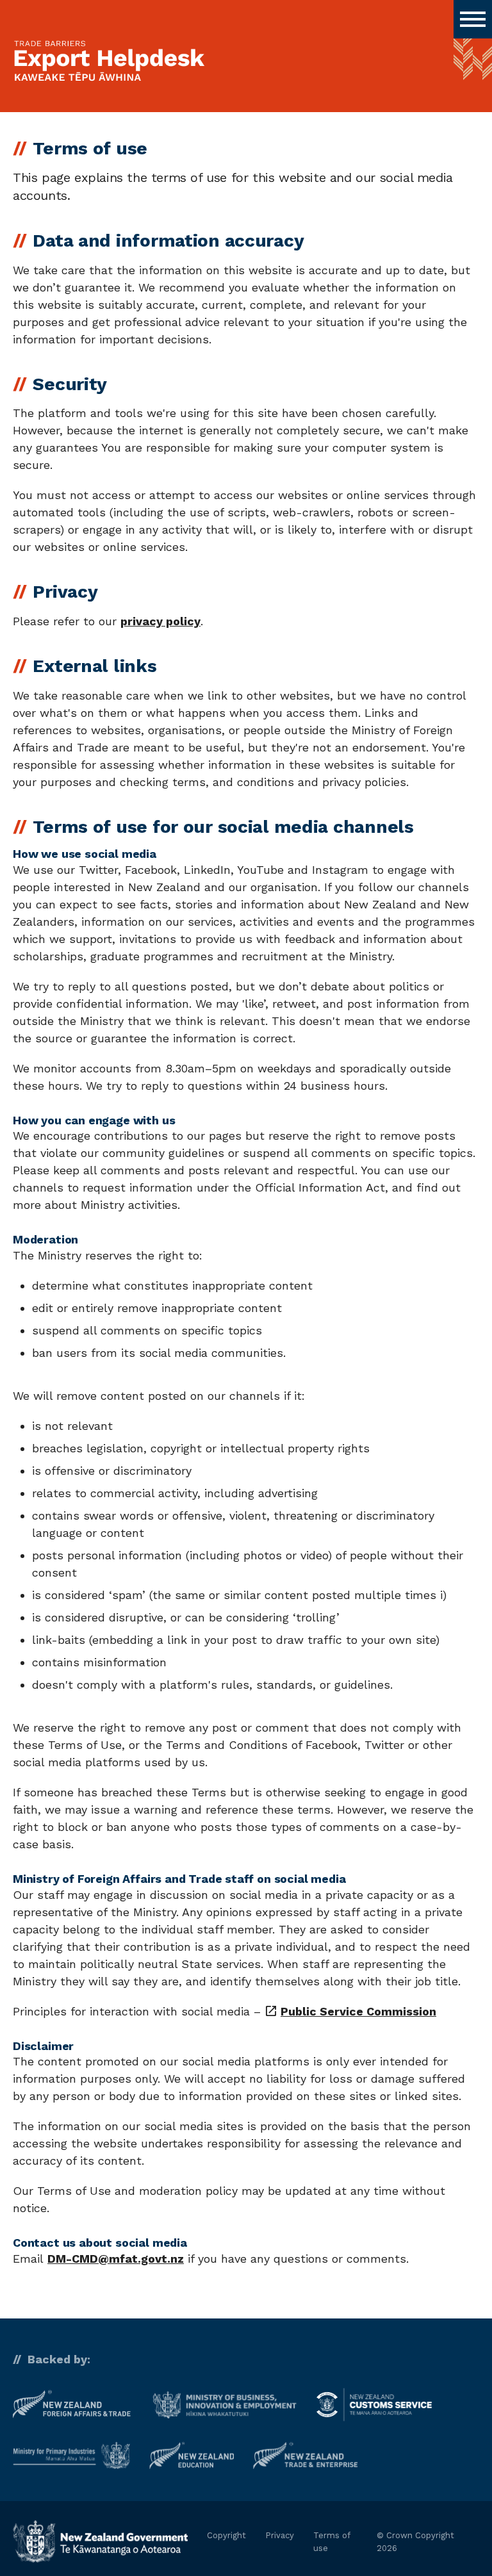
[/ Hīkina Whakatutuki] (225, 2405)
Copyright (226, 2535)
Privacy (280, 2535)
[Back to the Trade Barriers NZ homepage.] (109, 62)
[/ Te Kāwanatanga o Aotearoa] (100, 2542)
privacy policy (160, 621)
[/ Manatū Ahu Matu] (71, 2455)
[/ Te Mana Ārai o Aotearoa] (374, 2404)
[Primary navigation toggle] (473, 19)
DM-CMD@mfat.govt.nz (116, 2259)
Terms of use (332, 2542)
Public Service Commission (350, 2011)
